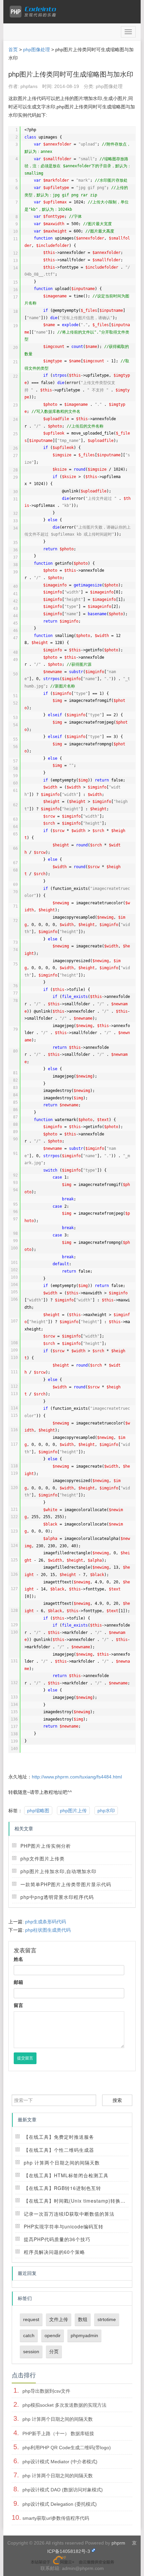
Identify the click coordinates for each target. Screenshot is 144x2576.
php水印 (106, 1811)
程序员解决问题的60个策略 (54, 2252)
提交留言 (25, 2058)
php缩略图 (38, 1811)
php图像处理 (37, 50)
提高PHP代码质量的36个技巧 (57, 2239)
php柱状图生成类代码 (48, 1930)
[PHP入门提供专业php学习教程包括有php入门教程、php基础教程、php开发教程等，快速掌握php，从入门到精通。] (34, 12)
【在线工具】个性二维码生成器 (59, 2150)
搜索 (117, 2100)
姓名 (18, 1959)
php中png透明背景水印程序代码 (57, 1897)
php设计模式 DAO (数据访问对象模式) (63, 2490)
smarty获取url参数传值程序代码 (56, 2518)
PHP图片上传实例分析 (46, 1846)
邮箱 (18, 1982)
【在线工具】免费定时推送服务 (59, 2137)
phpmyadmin (84, 2335)
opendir (53, 2335)
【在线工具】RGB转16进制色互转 (62, 2188)
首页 (13, 50)
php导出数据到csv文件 (46, 2391)
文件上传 (59, 2319)
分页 (54, 2352)
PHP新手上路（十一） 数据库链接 (58, 2433)
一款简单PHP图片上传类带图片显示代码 (66, 1884)
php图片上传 (73, 1811)
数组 (83, 2319)
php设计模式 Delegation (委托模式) (60, 2504)
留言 (18, 2005)
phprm (118, 2543)
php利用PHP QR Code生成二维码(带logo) (67, 2448)
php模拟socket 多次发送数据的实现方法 (64, 2405)
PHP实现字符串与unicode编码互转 (64, 2226)
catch (29, 2335)
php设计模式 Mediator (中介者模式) (60, 2462)
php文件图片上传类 (43, 1858)
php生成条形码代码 (46, 1922)
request (31, 2319)
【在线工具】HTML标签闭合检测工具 (66, 2175)
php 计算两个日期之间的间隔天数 (62, 2163)
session (31, 2352)
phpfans (29, 86)
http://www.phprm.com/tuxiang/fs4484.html (77, 1777)
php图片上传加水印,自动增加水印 (58, 1871)
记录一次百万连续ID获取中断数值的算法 (69, 2214)
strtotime (107, 2319)
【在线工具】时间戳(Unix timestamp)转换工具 (77, 2201)
